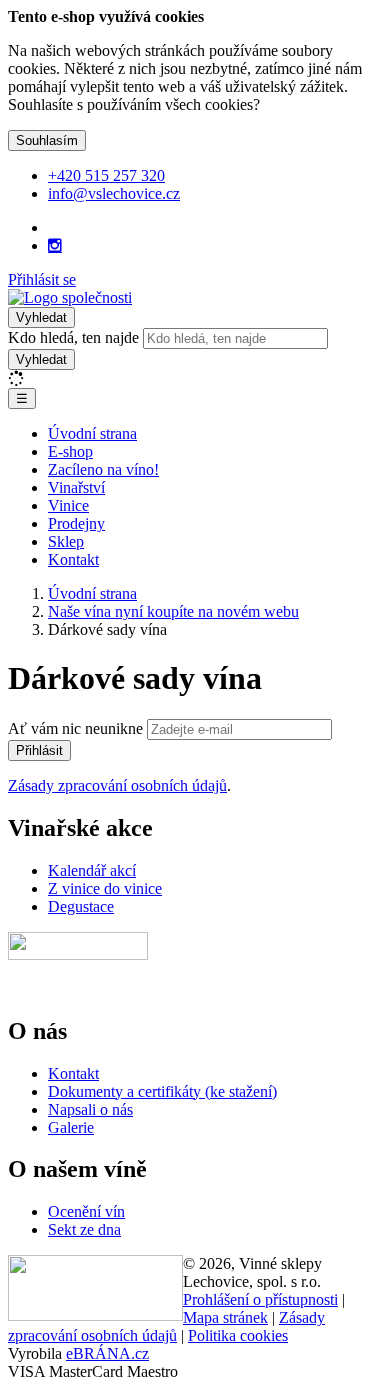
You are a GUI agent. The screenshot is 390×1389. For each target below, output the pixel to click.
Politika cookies (238, 1335)
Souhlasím (47, 140)
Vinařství (76, 487)
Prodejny (76, 523)
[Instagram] (55, 246)
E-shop (70, 451)
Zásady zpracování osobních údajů (117, 785)
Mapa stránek (225, 1317)
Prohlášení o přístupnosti (260, 1299)
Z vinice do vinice (105, 888)
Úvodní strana (92, 433)
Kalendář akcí (92, 870)
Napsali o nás (90, 1109)
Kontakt (73, 559)
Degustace (81, 906)
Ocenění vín (86, 1211)
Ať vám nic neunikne (77, 728)
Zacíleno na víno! (103, 469)
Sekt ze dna (84, 1229)
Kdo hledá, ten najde (73, 337)
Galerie (71, 1127)
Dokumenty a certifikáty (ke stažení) (162, 1091)
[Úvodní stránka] (70, 297)
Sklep (66, 541)
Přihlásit (39, 750)
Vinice (68, 505)
